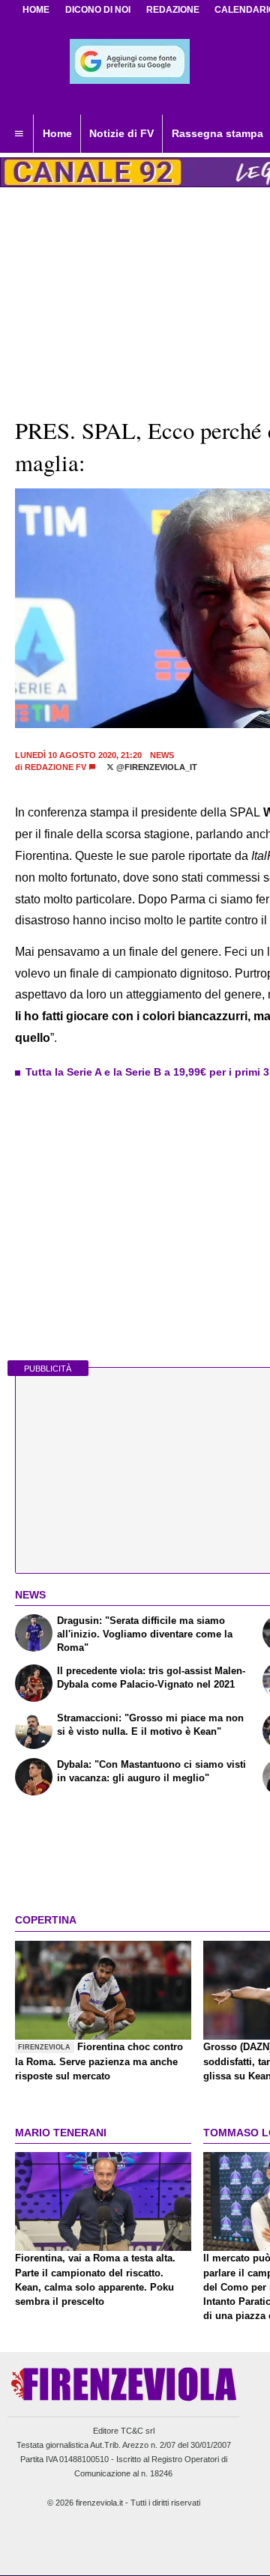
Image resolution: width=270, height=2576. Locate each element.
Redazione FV (55, 767)
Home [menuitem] (57, 133)
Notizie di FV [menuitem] (121, 133)
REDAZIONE (173, 10)
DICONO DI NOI (98, 10)
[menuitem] (19, 134)
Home (36, 10)
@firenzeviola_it (156, 767)
